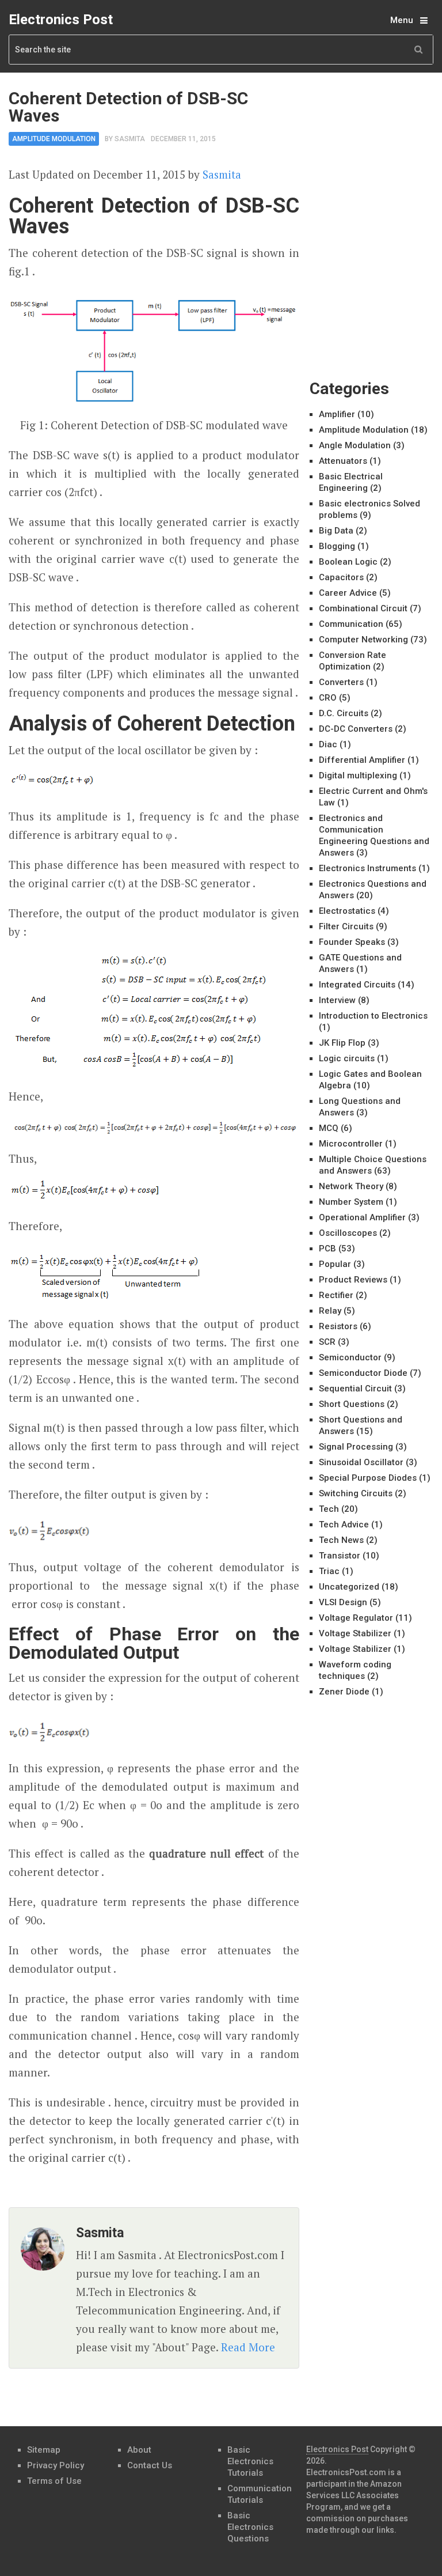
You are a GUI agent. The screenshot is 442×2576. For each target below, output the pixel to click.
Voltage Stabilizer (355, 1633)
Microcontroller (351, 1144)
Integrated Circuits (357, 985)
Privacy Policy (56, 2465)
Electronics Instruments (367, 868)
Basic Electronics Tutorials (250, 2461)
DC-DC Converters (356, 729)
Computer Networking (363, 640)
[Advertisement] (376, 147)
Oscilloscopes (348, 1233)
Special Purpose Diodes (368, 1478)
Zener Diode (344, 1692)
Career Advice (348, 593)
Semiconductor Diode (363, 1373)
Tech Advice (344, 1525)
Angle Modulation (355, 445)
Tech (329, 1509)
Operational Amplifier (362, 1217)
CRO (328, 698)
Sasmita (130, 139)
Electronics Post (61, 20)
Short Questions (352, 1404)
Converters (341, 682)
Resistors (338, 1326)
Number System (351, 1202)
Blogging (337, 546)
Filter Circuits (346, 926)
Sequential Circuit (355, 1389)
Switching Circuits (356, 1493)
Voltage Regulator (356, 1618)
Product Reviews (353, 1280)
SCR (327, 1342)
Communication (351, 624)
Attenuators (343, 461)
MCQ (329, 1128)
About (139, 2450)
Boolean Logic (348, 562)
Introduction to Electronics (373, 1016)
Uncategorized (349, 1587)
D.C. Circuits (344, 713)
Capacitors (341, 577)
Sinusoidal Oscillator (361, 1462)
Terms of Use (54, 2481)
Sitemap (44, 2450)
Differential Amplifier (362, 760)
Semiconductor (350, 1357)
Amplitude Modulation (54, 139)
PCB (327, 1249)
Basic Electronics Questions (250, 2527)
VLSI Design (343, 1602)
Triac (329, 1571)
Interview (337, 1000)
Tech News (341, 1540)
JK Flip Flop (342, 1043)
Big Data (336, 531)
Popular (335, 1264)
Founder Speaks (352, 942)
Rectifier (336, 1295)
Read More (248, 2347)
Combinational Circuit (363, 608)
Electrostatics (347, 911)
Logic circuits (347, 1058)
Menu (402, 20)
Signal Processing (356, 1447)
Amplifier (337, 414)
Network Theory (351, 1186)
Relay (330, 1311)
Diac (328, 744)
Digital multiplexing (358, 776)
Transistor (340, 1556)
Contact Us (150, 2465)
